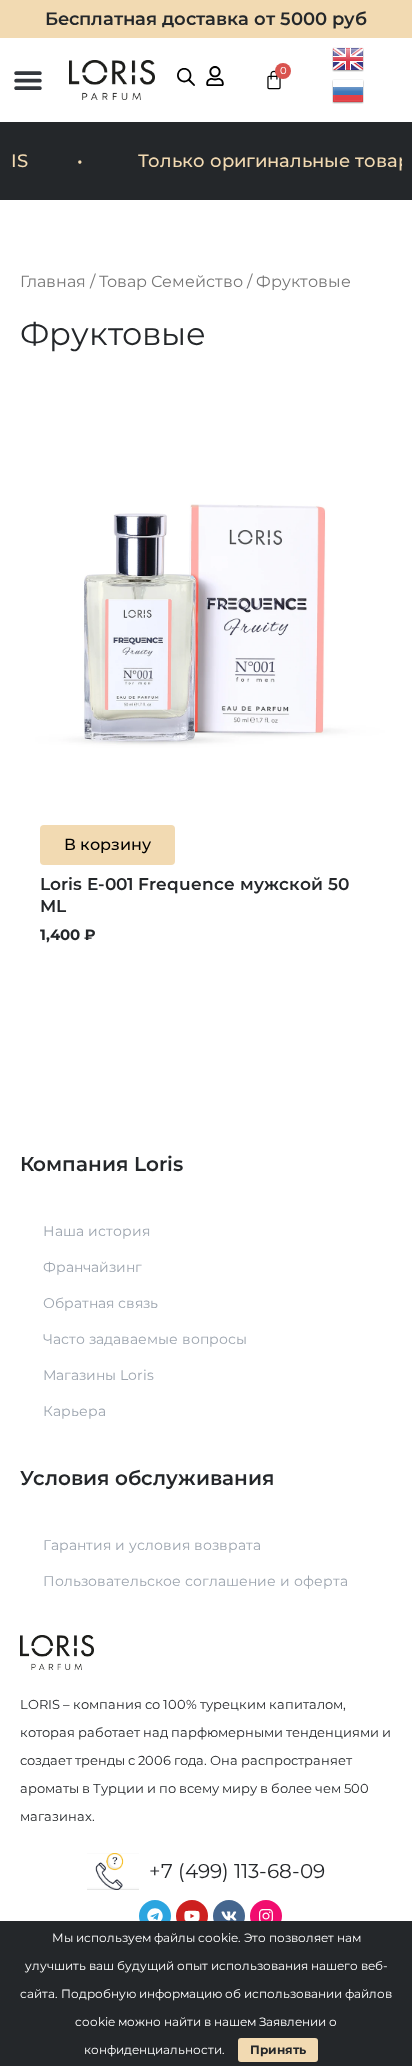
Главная (53, 281)
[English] (349, 57)
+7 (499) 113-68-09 (237, 1871)
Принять (278, 2049)
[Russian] (349, 89)
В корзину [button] (107, 844)
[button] (27, 80)
